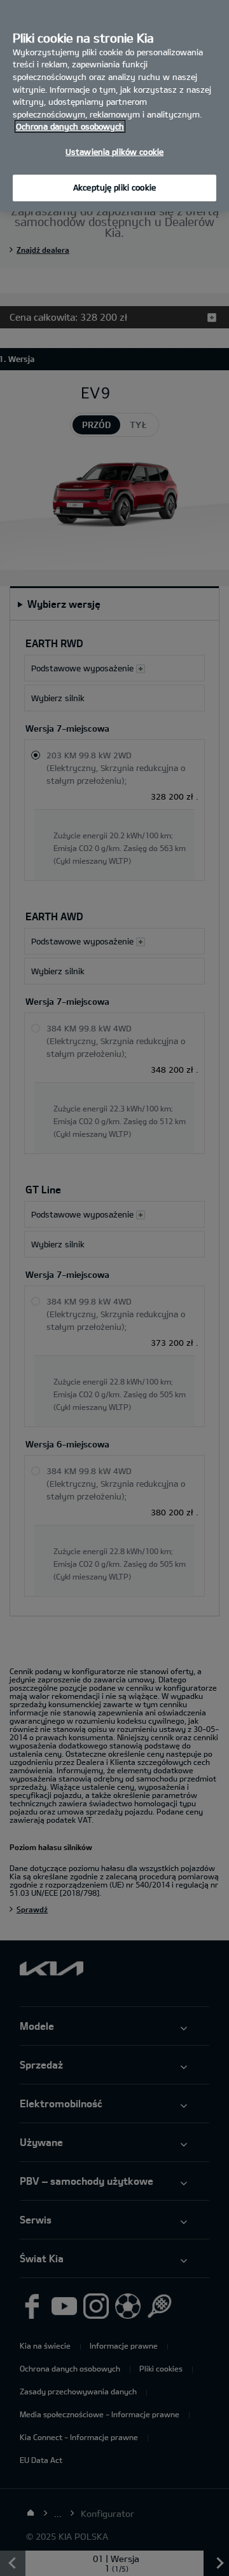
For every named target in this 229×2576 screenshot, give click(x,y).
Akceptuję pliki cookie (114, 187)
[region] (114, 106)
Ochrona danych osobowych (70, 126)
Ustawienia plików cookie (114, 152)
